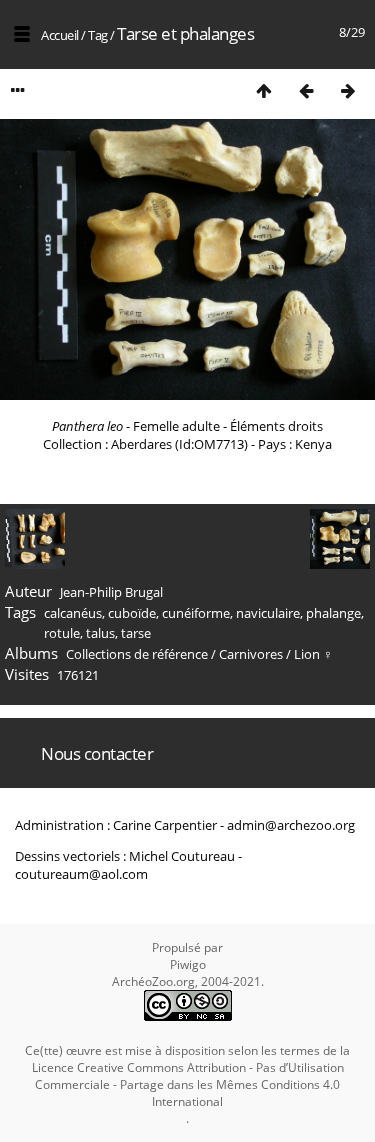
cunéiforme (196, 613)
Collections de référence (137, 654)
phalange (333, 613)
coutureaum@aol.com (81, 874)
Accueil (60, 35)
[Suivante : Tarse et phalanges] (348, 90)
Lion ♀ (313, 654)
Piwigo (188, 964)
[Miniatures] (264, 90)
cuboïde (132, 613)
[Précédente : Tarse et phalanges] (306, 90)
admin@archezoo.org (291, 825)
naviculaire (268, 613)
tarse (136, 633)
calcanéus (73, 613)
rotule (62, 633)
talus (100, 633)
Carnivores (251, 654)
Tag (98, 35)
